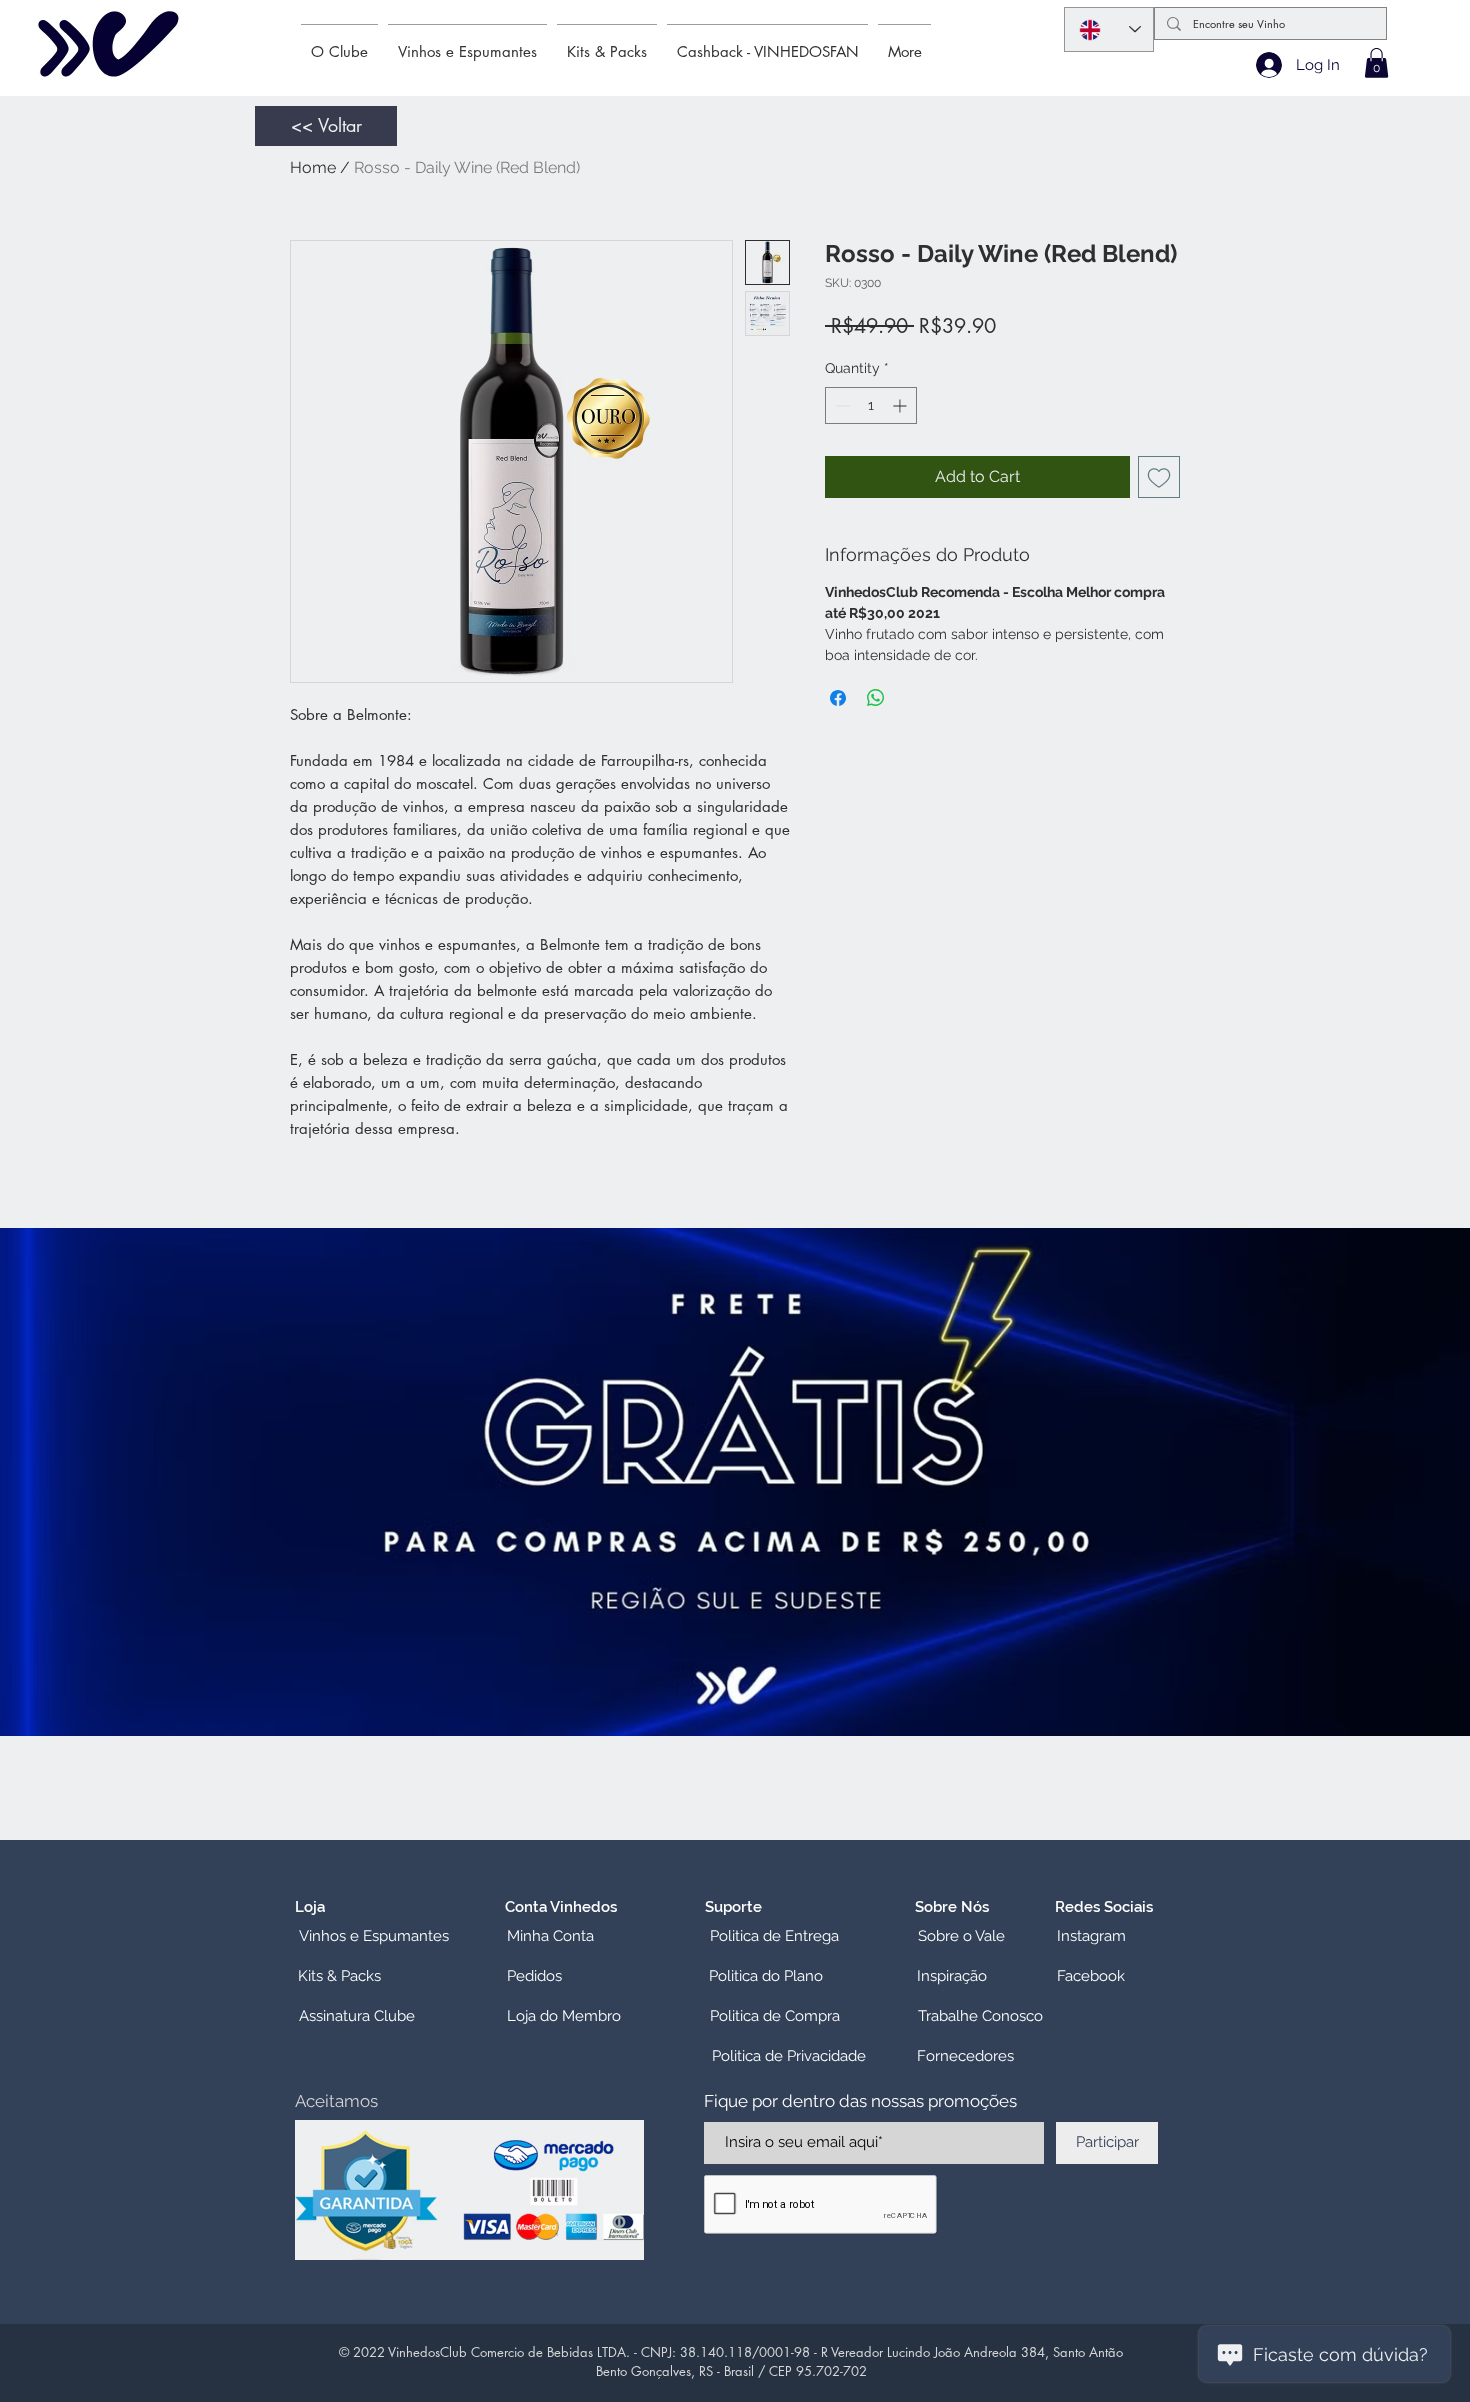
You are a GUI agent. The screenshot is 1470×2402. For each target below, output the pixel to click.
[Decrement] (840, 405)
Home (313, 167)
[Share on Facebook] (838, 698)
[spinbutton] (871, 405)
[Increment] (901, 405)
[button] (1376, 63)
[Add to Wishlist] (1159, 477)
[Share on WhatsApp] (876, 698)
